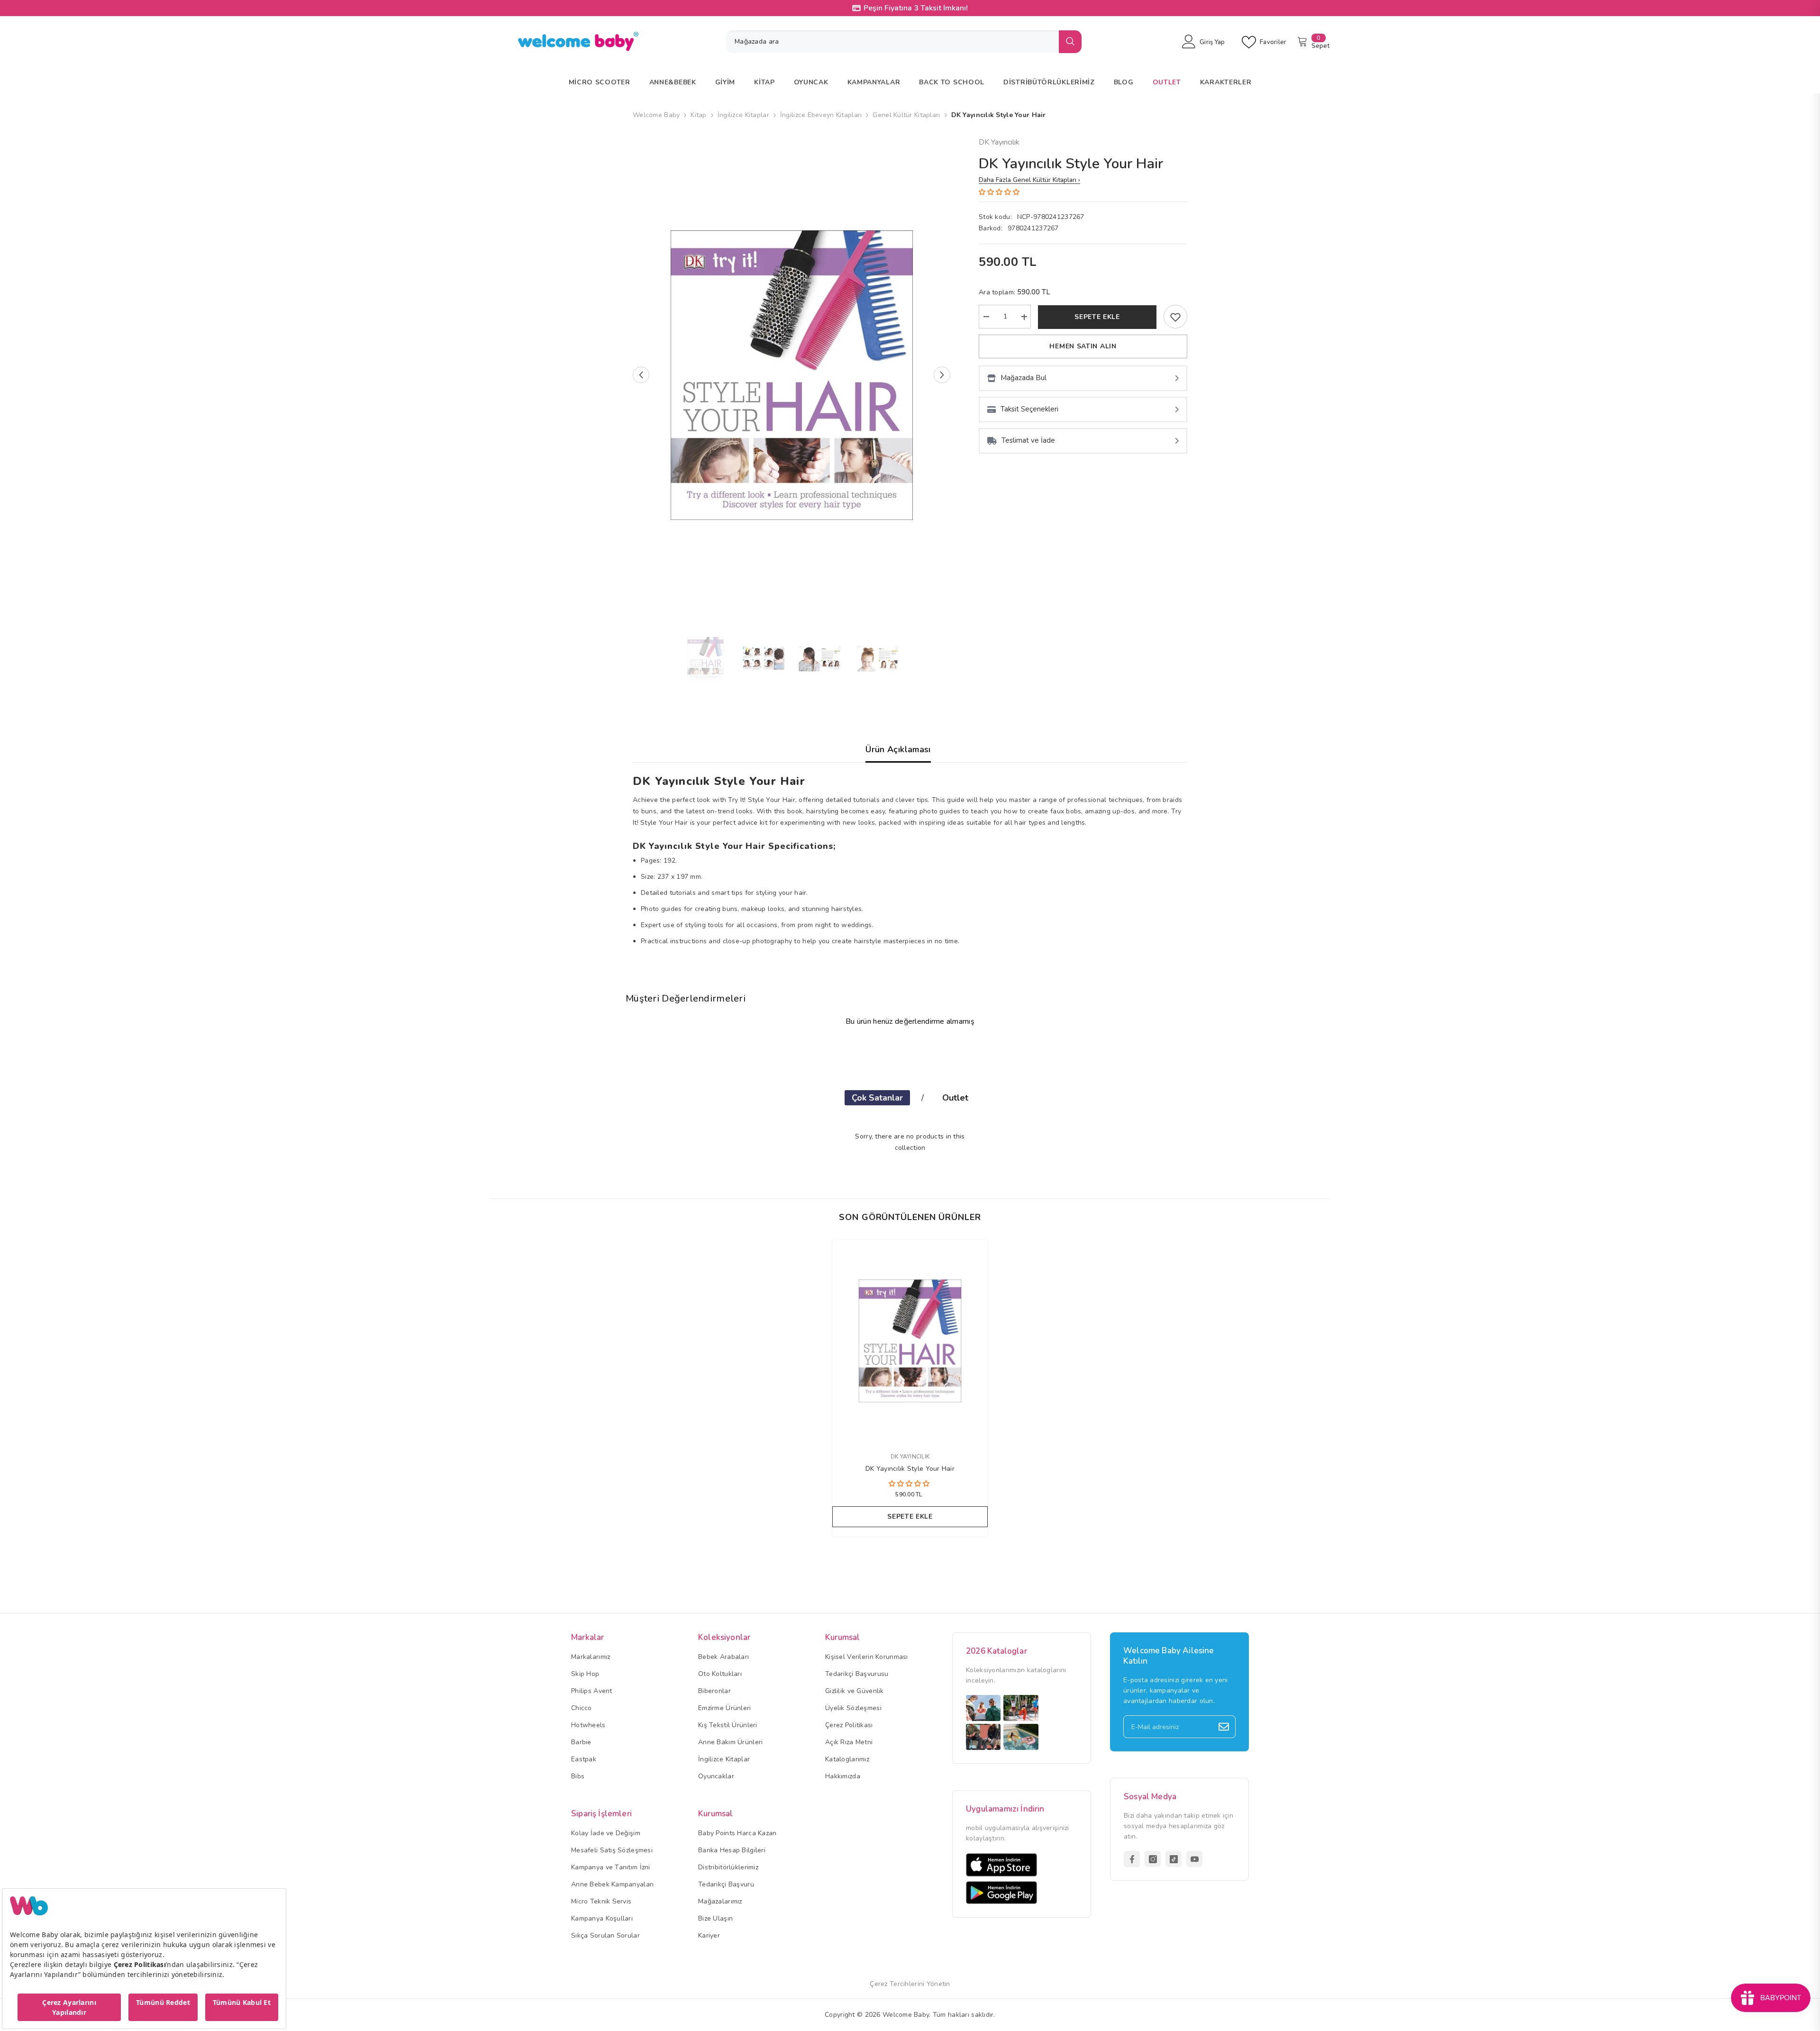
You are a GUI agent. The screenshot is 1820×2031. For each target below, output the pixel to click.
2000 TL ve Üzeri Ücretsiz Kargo (916, 8)
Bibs (578, 1776)
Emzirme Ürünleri (724, 1708)
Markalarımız (591, 1657)
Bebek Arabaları (723, 1657)
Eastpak (584, 1759)
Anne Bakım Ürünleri (730, 1742)
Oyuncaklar (716, 1776)
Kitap (698, 115)
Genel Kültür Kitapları (906, 115)
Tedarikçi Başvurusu (857, 1674)
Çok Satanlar (877, 1098)
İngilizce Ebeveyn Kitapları (821, 115)
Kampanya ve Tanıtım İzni (611, 1867)
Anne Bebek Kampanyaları (612, 1884)
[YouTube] (1194, 1859)
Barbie (581, 1742)
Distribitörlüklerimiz (728, 1867)
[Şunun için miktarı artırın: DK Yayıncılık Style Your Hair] (1024, 317)
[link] (1175, 317)
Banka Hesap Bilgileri (732, 1850)
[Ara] (904, 42)
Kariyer (709, 1935)
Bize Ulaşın (715, 1918)
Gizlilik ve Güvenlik (855, 1691)
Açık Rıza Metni (849, 1742)
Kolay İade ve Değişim (606, 1833)
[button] (641, 375)
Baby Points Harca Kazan (737, 1833)
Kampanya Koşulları (602, 1918)
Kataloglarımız (847, 1759)
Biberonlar (714, 1691)
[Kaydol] (1224, 1727)
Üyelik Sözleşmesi (853, 1708)
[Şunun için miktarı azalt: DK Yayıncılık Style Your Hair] (986, 317)
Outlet (955, 1098)
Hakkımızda (843, 1776)
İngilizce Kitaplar (743, 115)
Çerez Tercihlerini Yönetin (910, 1984)
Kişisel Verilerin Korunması (867, 1657)
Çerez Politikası (849, 1725)
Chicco (582, 1708)
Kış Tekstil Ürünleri (728, 1725)
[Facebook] (1132, 1859)
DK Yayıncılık (999, 142)
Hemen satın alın (1083, 347)
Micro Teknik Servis (601, 1901)
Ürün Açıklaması (898, 749)
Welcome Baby (656, 115)
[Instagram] (1153, 1859)
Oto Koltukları (720, 1674)
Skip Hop (585, 1674)
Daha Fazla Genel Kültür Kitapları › (1029, 180)
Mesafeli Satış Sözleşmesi (612, 1850)
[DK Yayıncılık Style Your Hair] (910, 1341)
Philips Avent (592, 1691)
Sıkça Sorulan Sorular (605, 1935)
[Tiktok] (1174, 1859)
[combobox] (892, 42)
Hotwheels (588, 1725)
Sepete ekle (1097, 317)
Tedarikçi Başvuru (726, 1884)
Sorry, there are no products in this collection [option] (910, 1142)
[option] (792, 375)
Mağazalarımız (720, 1901)
